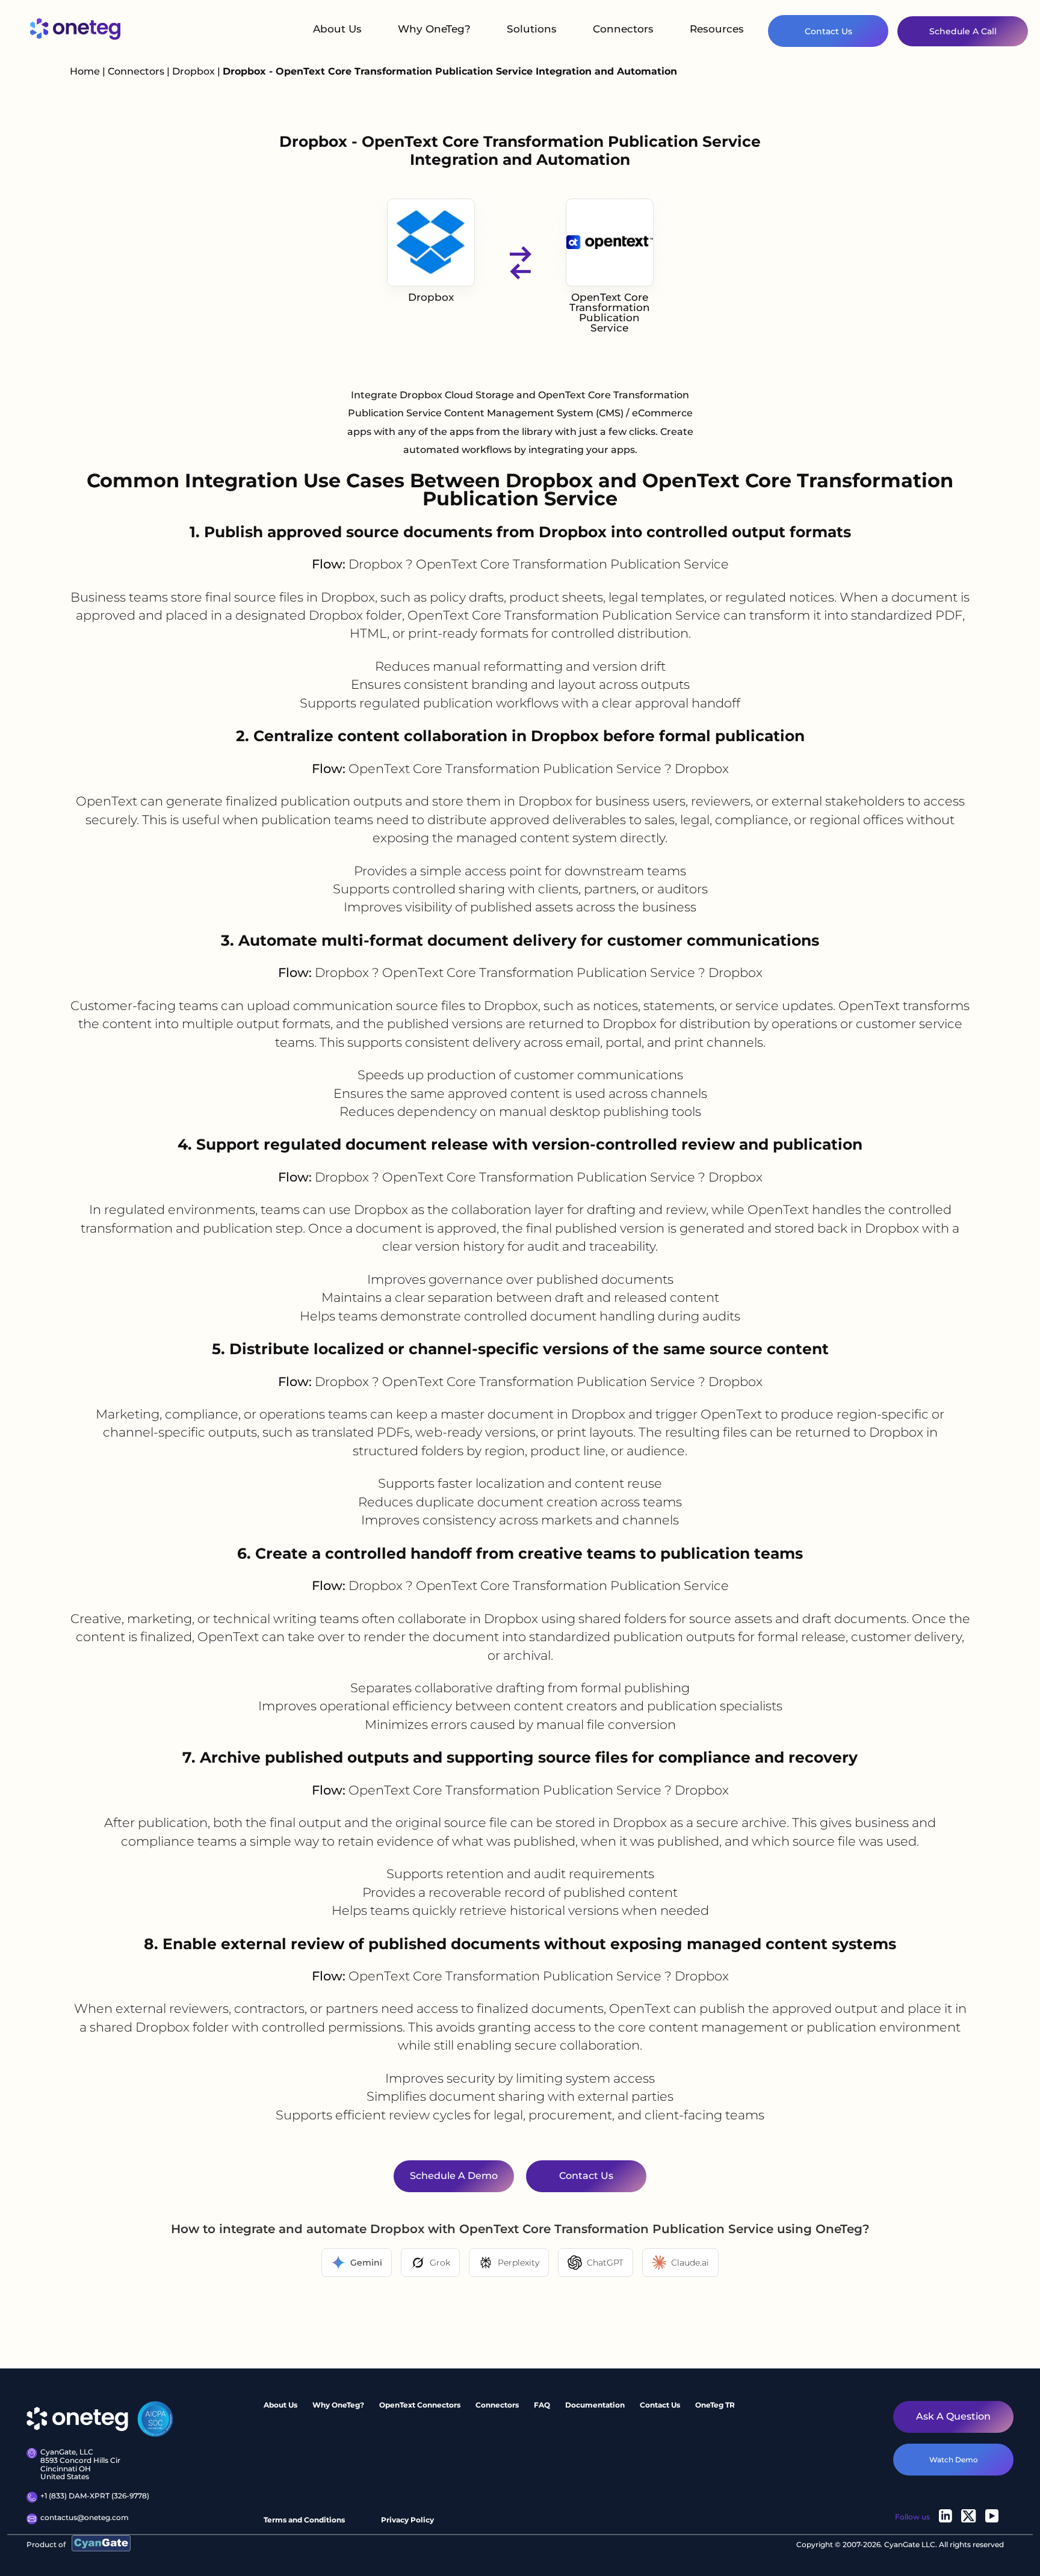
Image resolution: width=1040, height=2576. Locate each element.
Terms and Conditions (304, 2520)
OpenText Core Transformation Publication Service (610, 313)
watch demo (954, 2460)
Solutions (532, 29)
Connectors (623, 29)
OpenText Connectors (420, 2405)
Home (85, 71)
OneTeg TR (715, 2405)
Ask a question (953, 2416)
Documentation (595, 2405)
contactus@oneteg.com (85, 2518)
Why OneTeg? (434, 29)
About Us (337, 29)
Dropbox (195, 71)
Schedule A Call (963, 31)
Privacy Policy (407, 2520)
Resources (717, 29)
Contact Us (828, 31)
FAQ (542, 2405)
